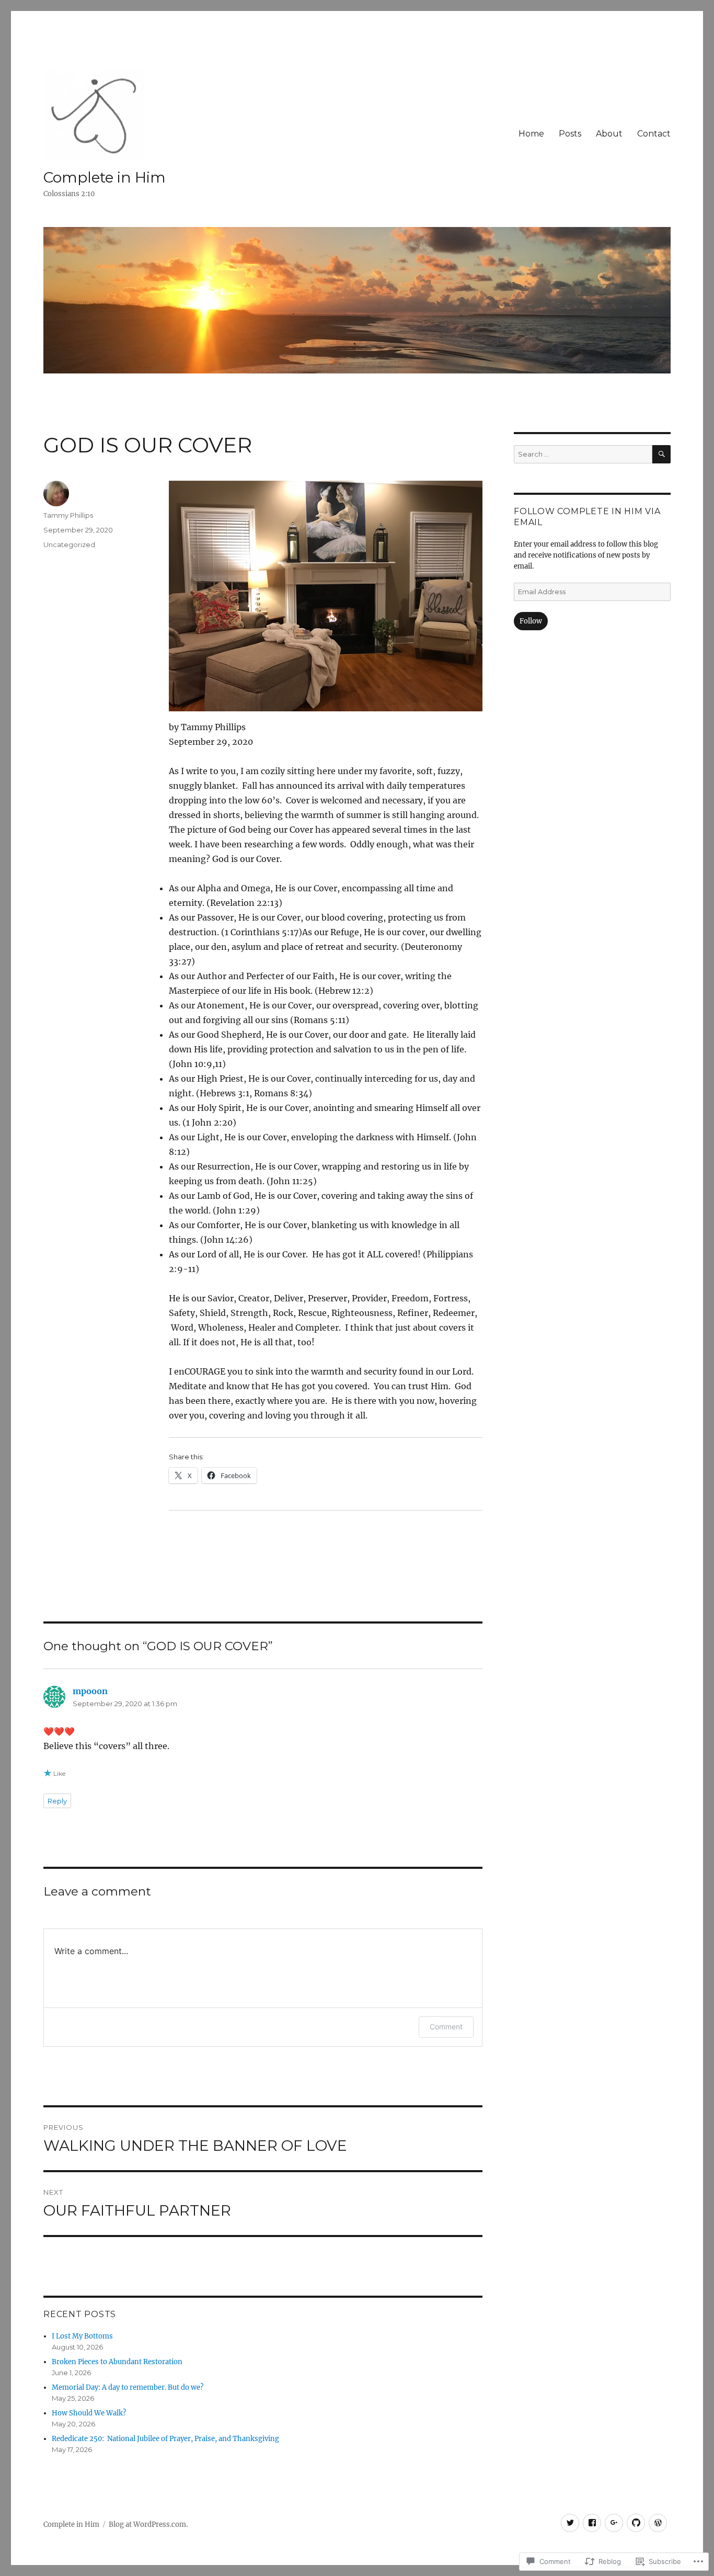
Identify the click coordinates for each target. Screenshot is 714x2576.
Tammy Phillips (68, 515)
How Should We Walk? (89, 2413)
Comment (446, 2027)
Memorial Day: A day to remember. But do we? (128, 2387)
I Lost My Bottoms (82, 2336)
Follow (531, 621)
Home (531, 134)
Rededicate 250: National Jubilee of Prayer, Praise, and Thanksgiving (165, 2439)
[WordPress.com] (658, 2523)
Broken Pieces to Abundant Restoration (117, 2362)
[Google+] (614, 2523)
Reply (57, 1801)
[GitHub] (636, 2523)
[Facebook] (592, 2523)
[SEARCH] (661, 454)
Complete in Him (105, 177)
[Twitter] (570, 2523)
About (609, 134)
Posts (570, 134)
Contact (654, 134)
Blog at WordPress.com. (148, 2524)
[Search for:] (583, 454)
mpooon (90, 1691)
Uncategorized (69, 544)
